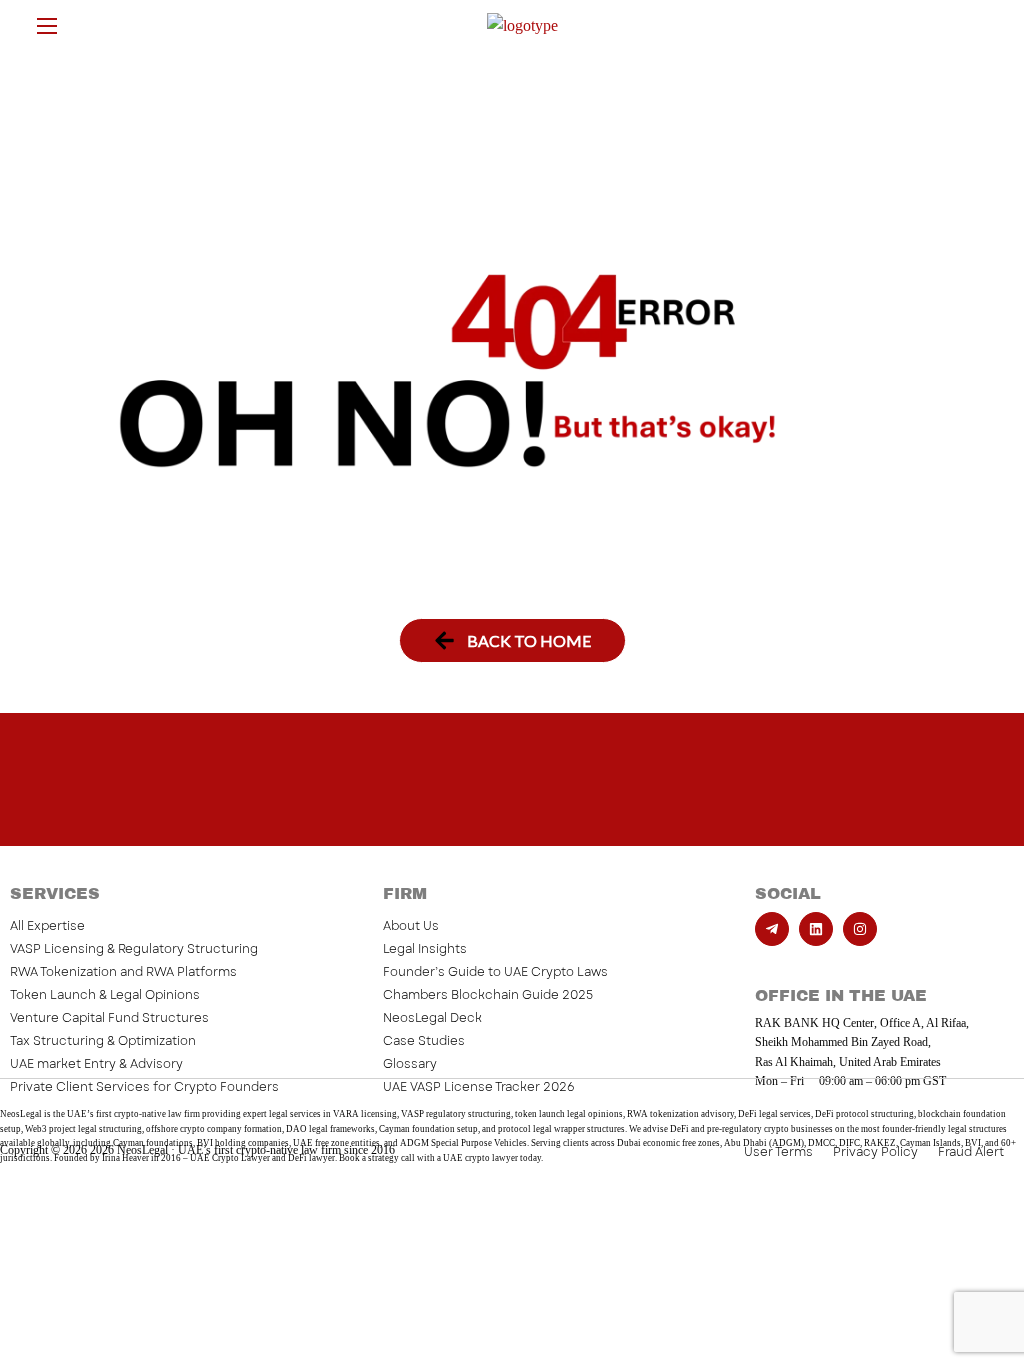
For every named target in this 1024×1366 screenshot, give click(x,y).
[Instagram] (860, 929)
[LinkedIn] (816, 929)
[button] (512, 640)
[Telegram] (772, 929)
